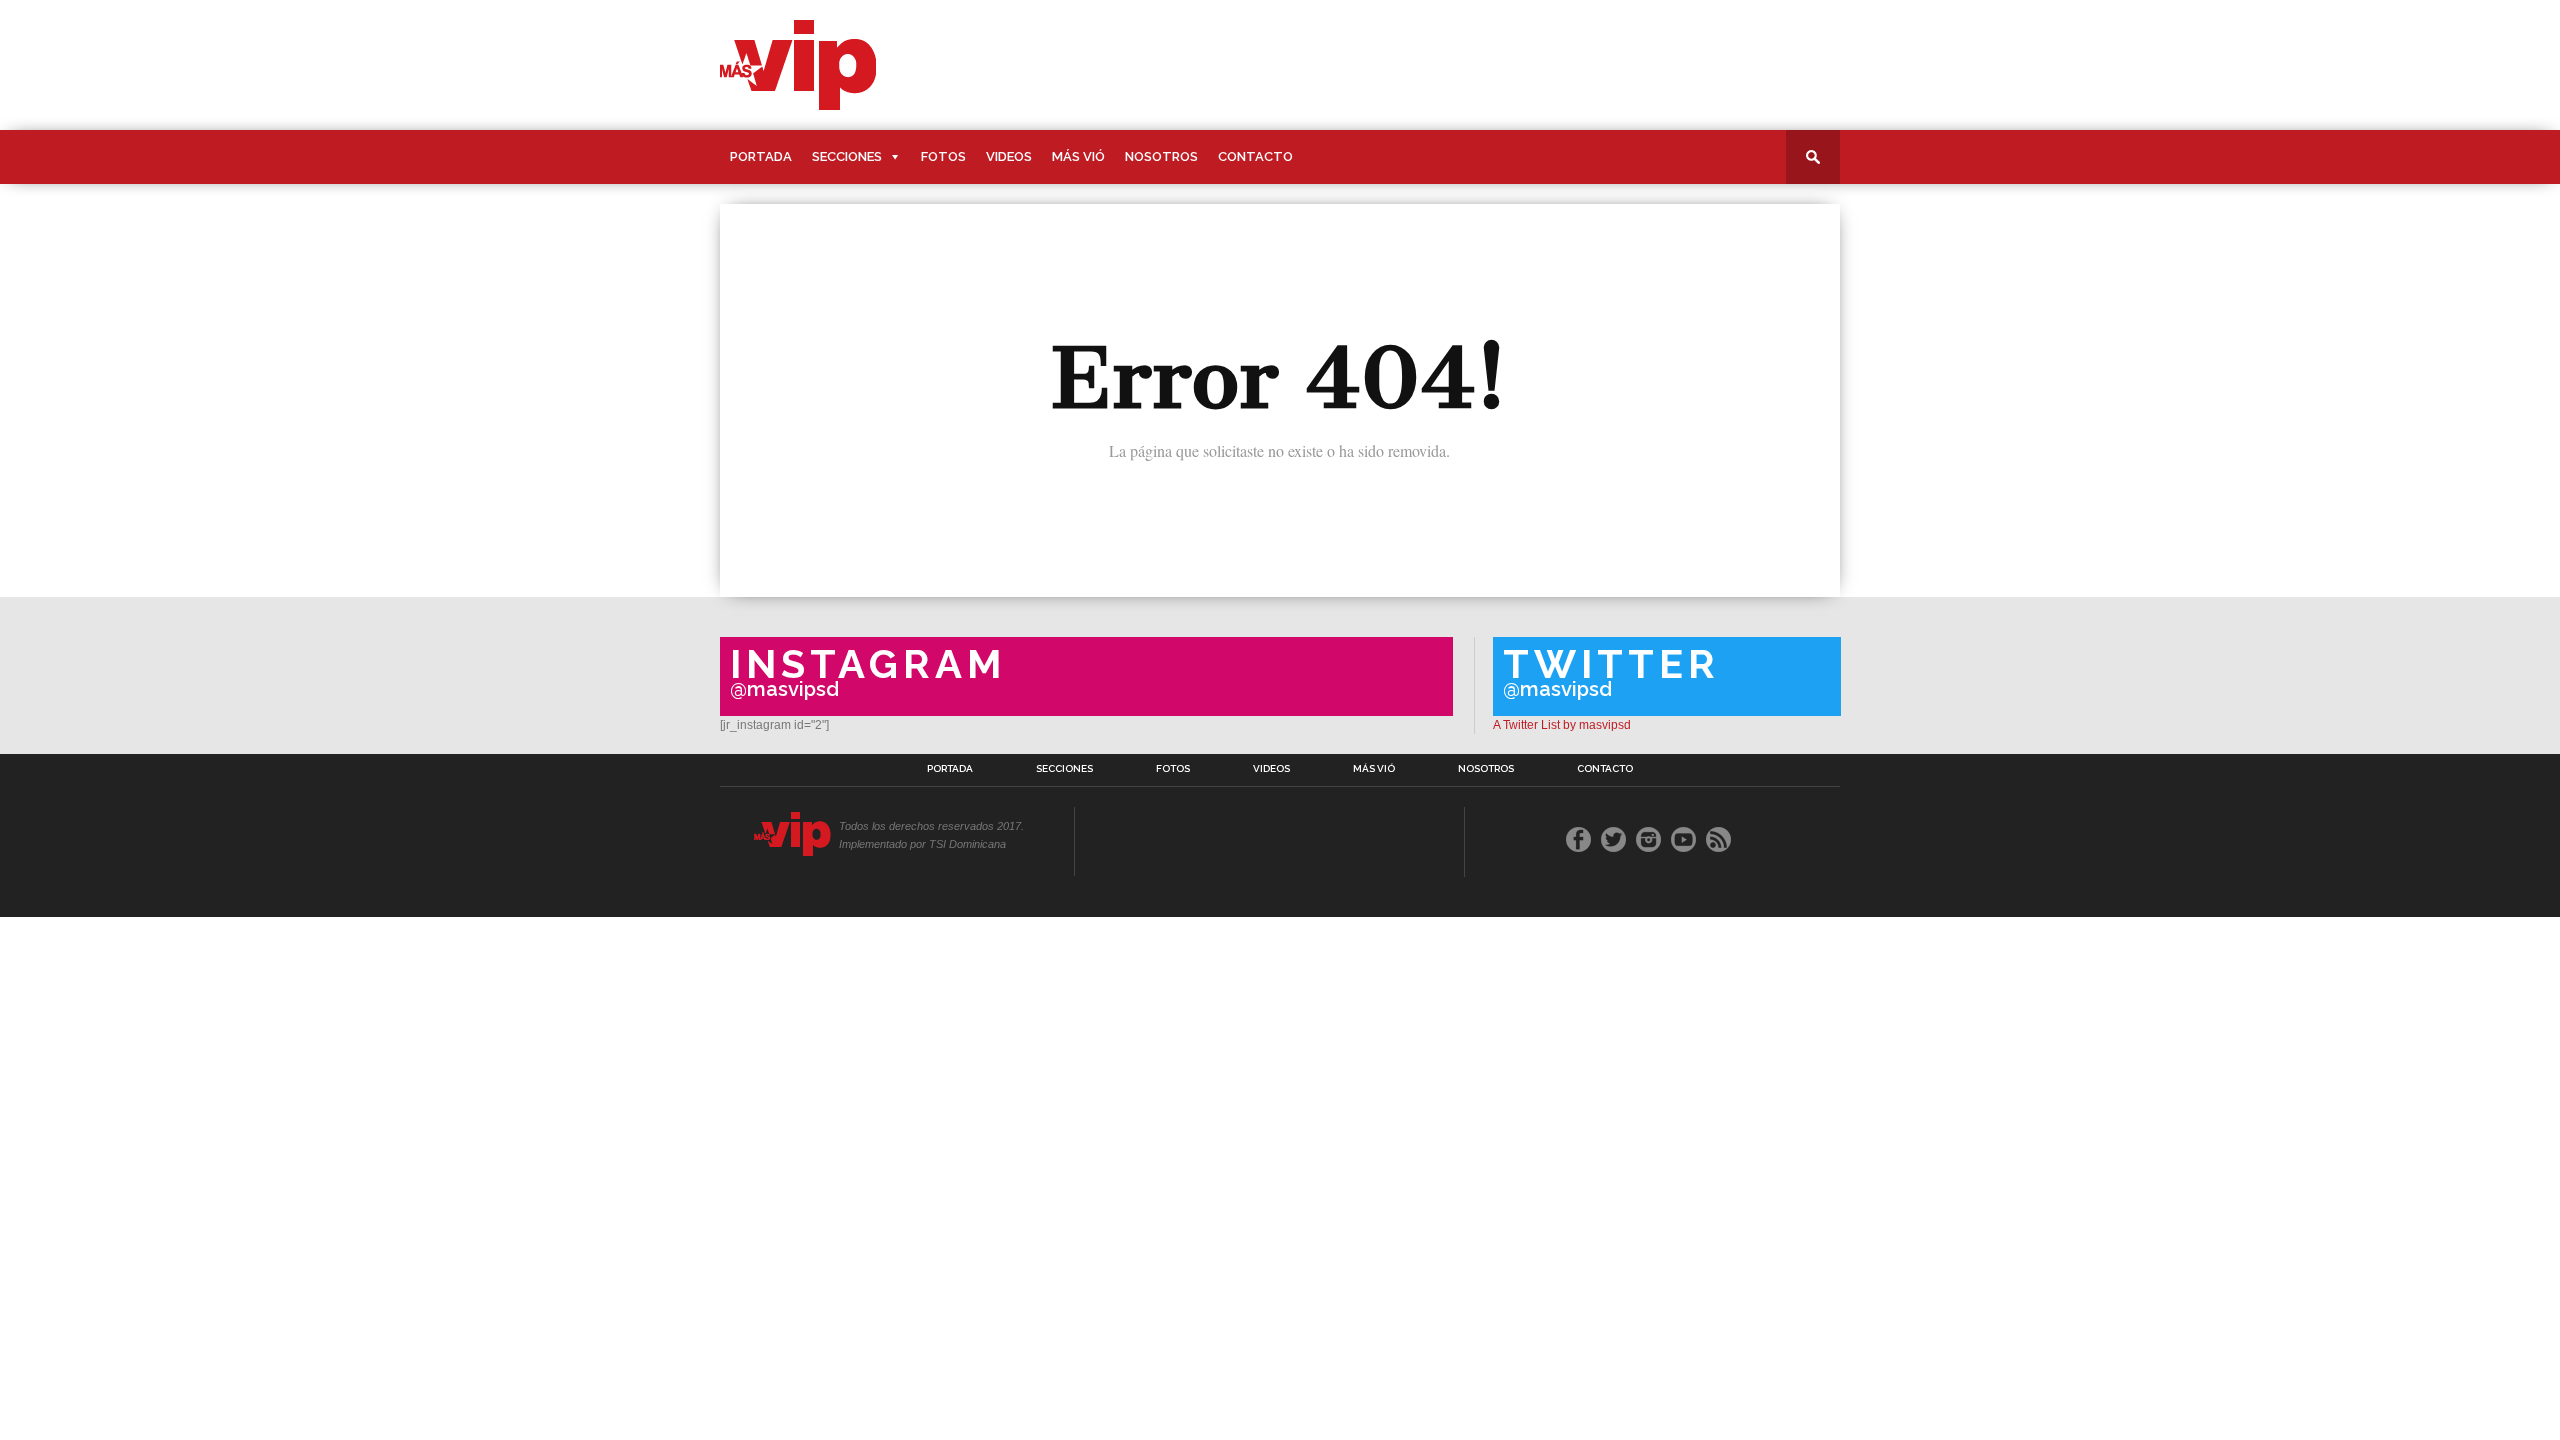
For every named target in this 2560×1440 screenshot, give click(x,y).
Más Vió (1078, 156)
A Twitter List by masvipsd (1562, 725)
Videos (1009, 156)
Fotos (943, 156)
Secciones (847, 156)
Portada (761, 156)
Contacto (1255, 156)
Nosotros (1161, 156)
